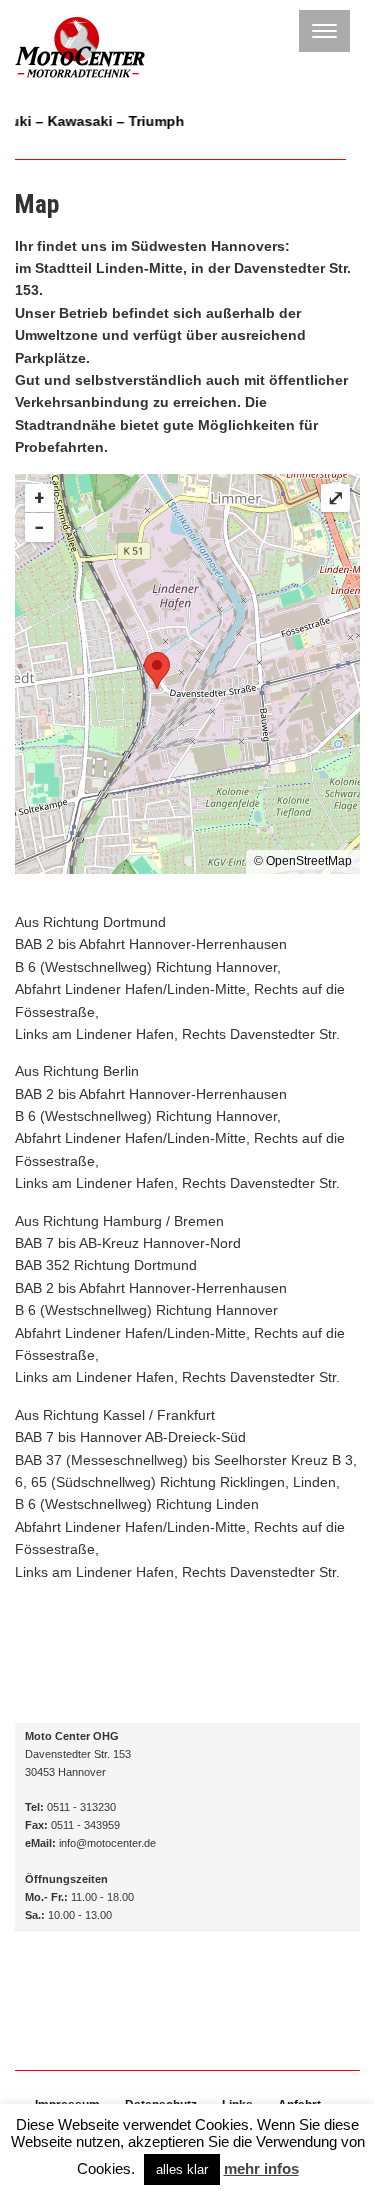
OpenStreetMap (309, 861)
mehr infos (261, 2168)
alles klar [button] (182, 2169)
